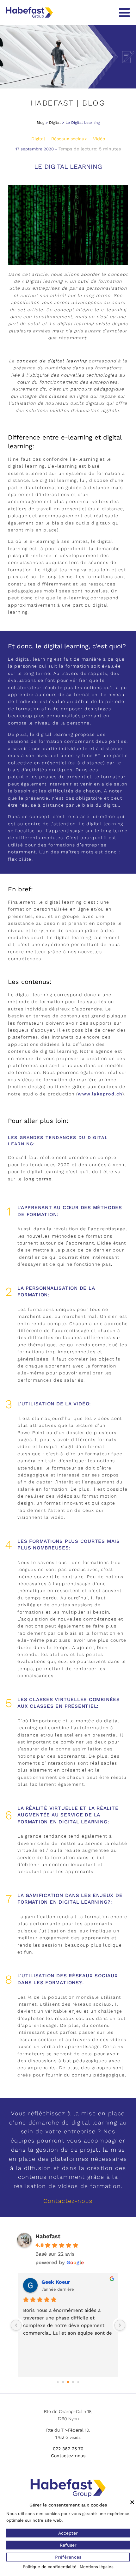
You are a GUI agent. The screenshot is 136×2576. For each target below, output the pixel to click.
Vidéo (99, 139)
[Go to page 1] (63, 2382)
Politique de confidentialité (50, 2567)
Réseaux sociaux (69, 139)
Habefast (48, 2236)
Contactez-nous (68, 2201)
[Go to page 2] (68, 2382)
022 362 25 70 (68, 2449)
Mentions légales (97, 2567)
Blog (40, 123)
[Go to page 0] (58, 2382)
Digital (55, 123)
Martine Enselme (63, 2282)
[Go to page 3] (73, 2382)
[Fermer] (132, 2502)
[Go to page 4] (78, 2382)
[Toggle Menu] (124, 13)
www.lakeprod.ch (100, 1094)
